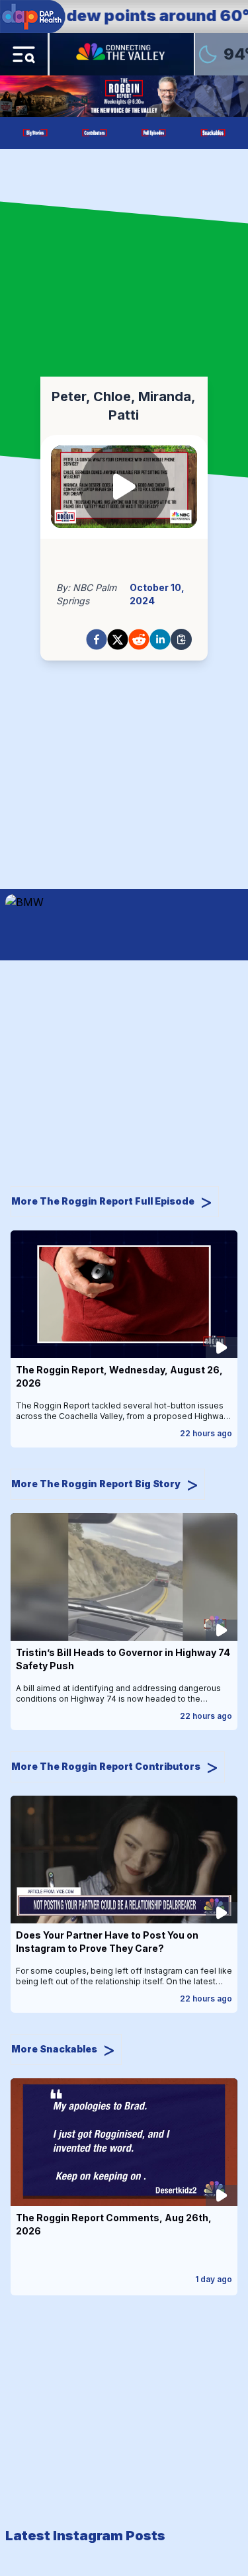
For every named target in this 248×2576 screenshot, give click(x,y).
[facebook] (97, 639)
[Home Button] (122, 54)
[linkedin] (160, 639)
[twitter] (118, 639)
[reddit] (139, 639)
